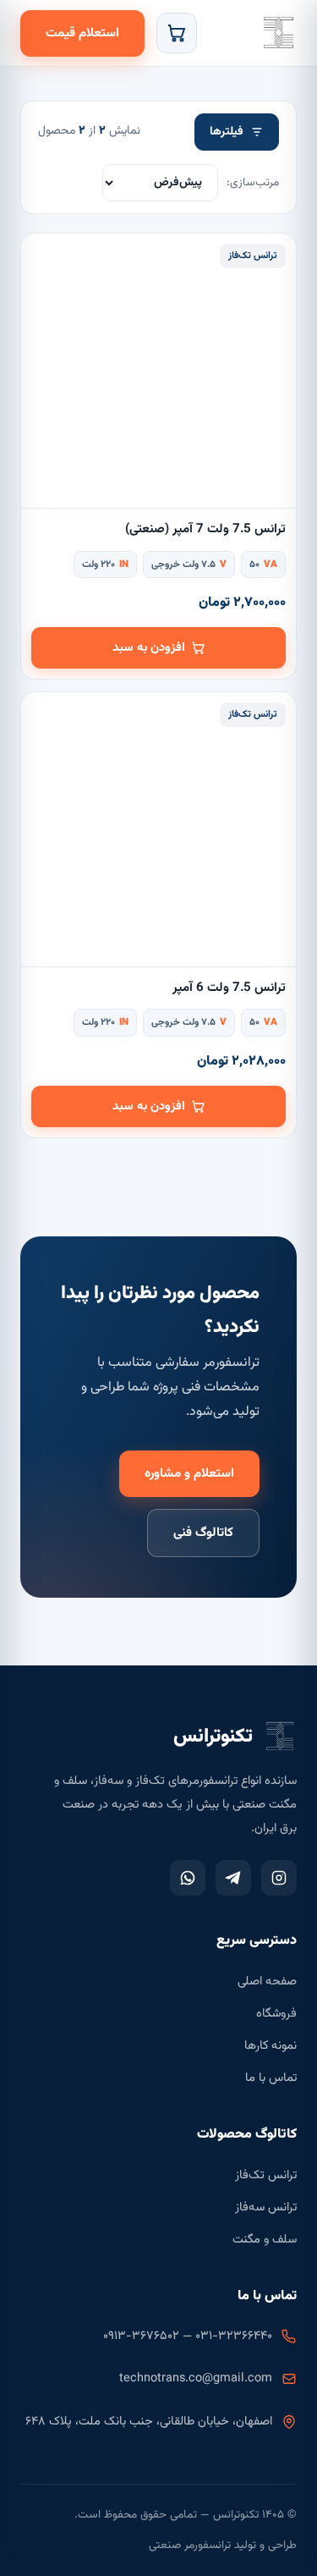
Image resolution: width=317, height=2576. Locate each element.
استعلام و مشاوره (189, 1474)
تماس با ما (271, 2078)
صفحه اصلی (267, 1982)
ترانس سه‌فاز (266, 2207)
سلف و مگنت (265, 2240)
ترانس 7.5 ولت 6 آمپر (229, 988)
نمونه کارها (271, 2046)
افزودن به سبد (149, 648)
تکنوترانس (278, 33)
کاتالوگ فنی (203, 1533)
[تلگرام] (233, 1878)
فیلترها (227, 132)
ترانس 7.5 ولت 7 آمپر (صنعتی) (205, 529)
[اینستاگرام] (279, 1878)
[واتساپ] (188, 1878)
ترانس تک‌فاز (266, 2175)
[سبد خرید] (177, 33)
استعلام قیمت (82, 33)
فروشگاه (276, 2014)
